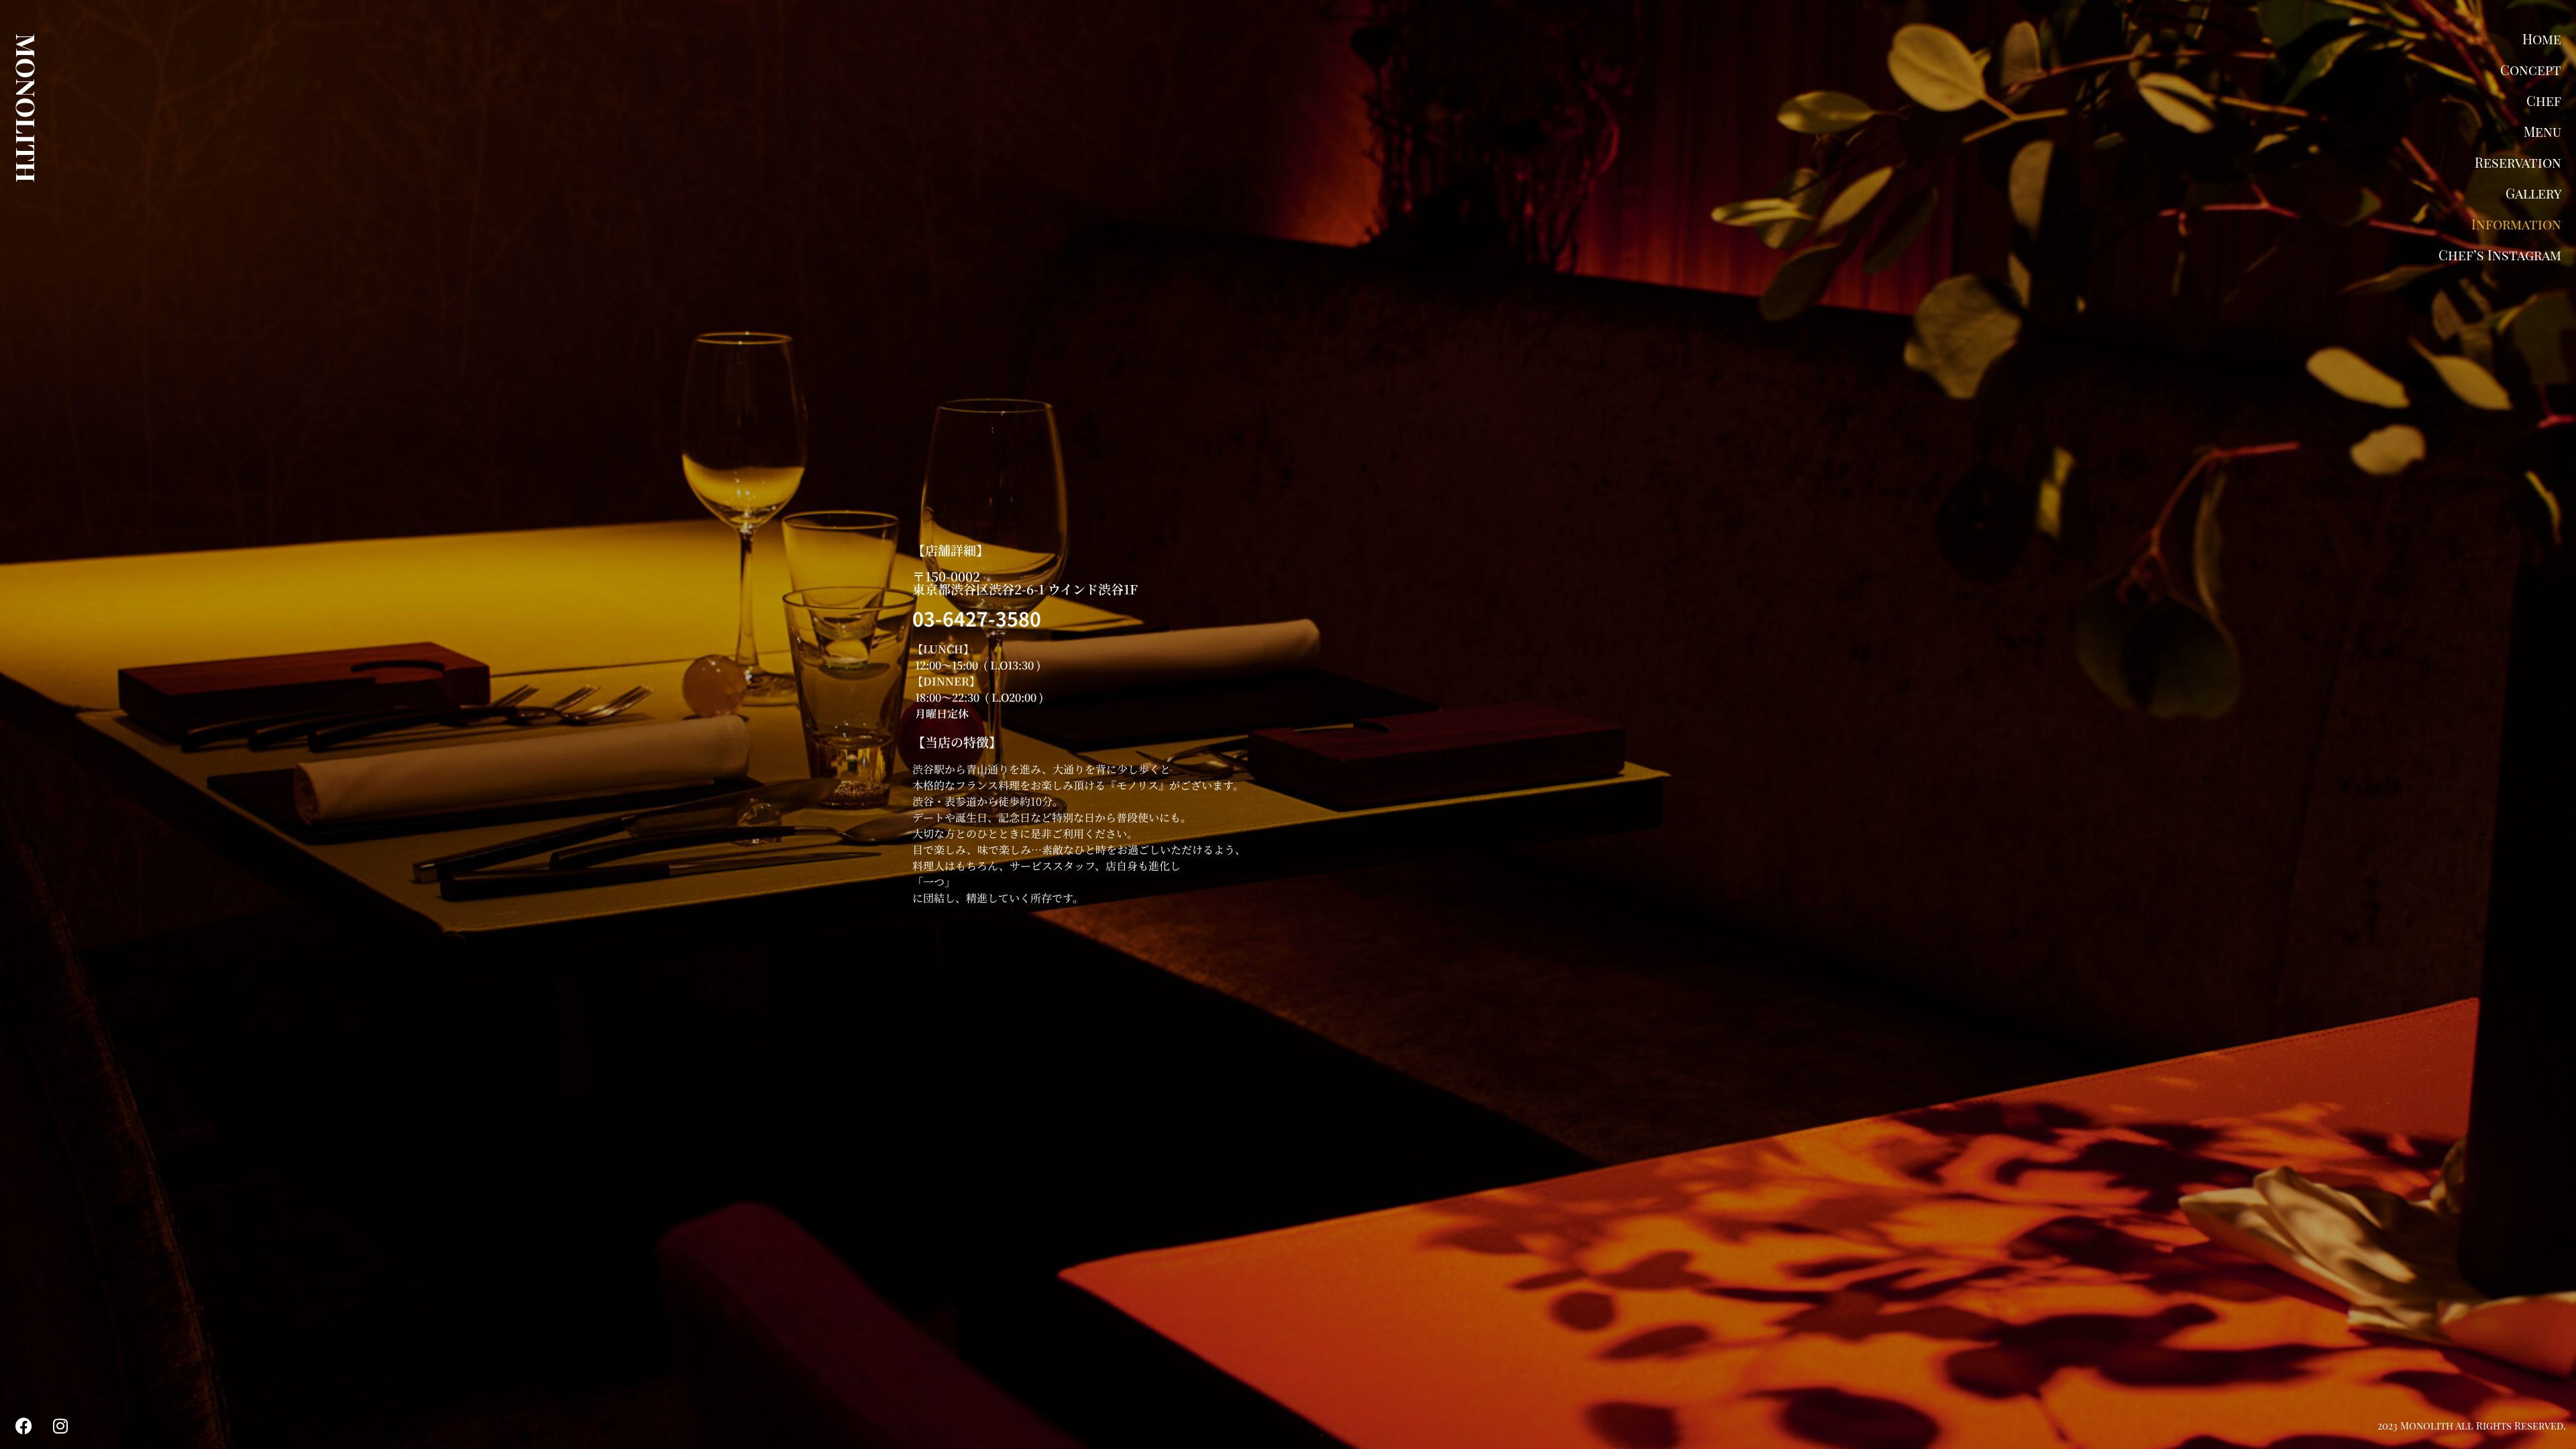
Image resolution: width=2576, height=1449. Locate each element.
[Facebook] (23, 1426)
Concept (2531, 69)
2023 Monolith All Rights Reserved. (2472, 1426)
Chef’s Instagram (2500, 255)
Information (2516, 224)
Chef (2544, 100)
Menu (2542, 131)
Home (2542, 39)
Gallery (2533, 193)
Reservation (2518, 162)
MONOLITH (27, 108)
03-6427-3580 (977, 618)
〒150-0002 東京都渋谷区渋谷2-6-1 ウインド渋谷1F (1025, 582)
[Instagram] (60, 1426)
